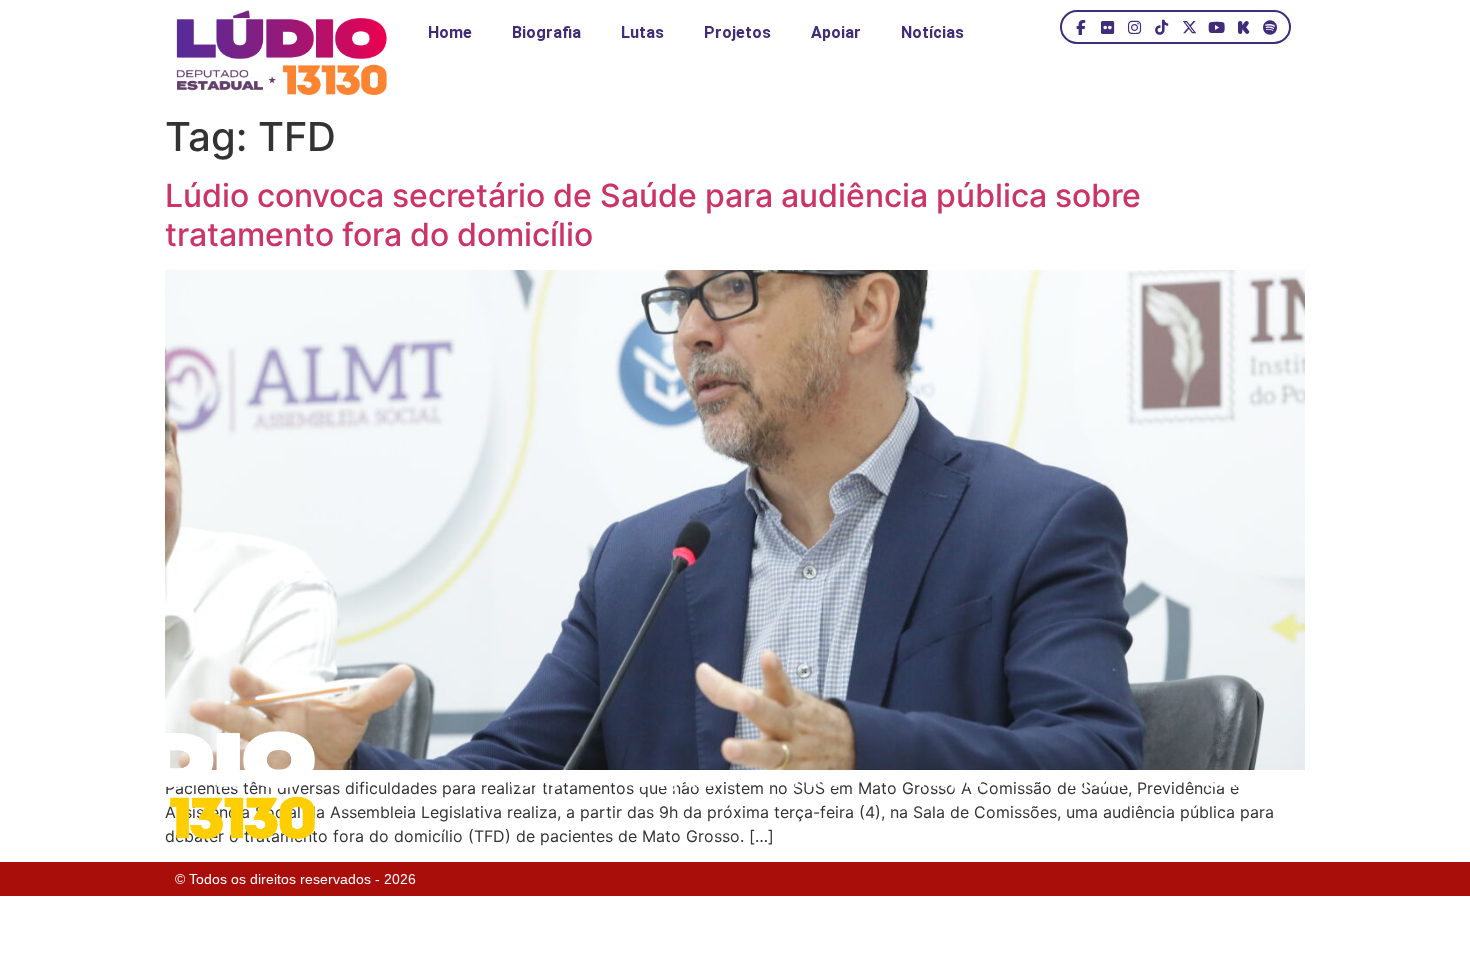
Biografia (546, 32)
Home (450, 32)
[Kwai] (1243, 27)
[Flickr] (1107, 27)
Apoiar (836, 32)
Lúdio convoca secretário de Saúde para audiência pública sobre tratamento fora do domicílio (653, 214)
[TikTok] (1161, 27)
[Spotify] (1270, 27)
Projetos (737, 32)
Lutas (642, 32)
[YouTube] (1216, 27)
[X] (1188, 27)
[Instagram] (1134, 27)
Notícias (932, 32)
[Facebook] (1080, 27)
